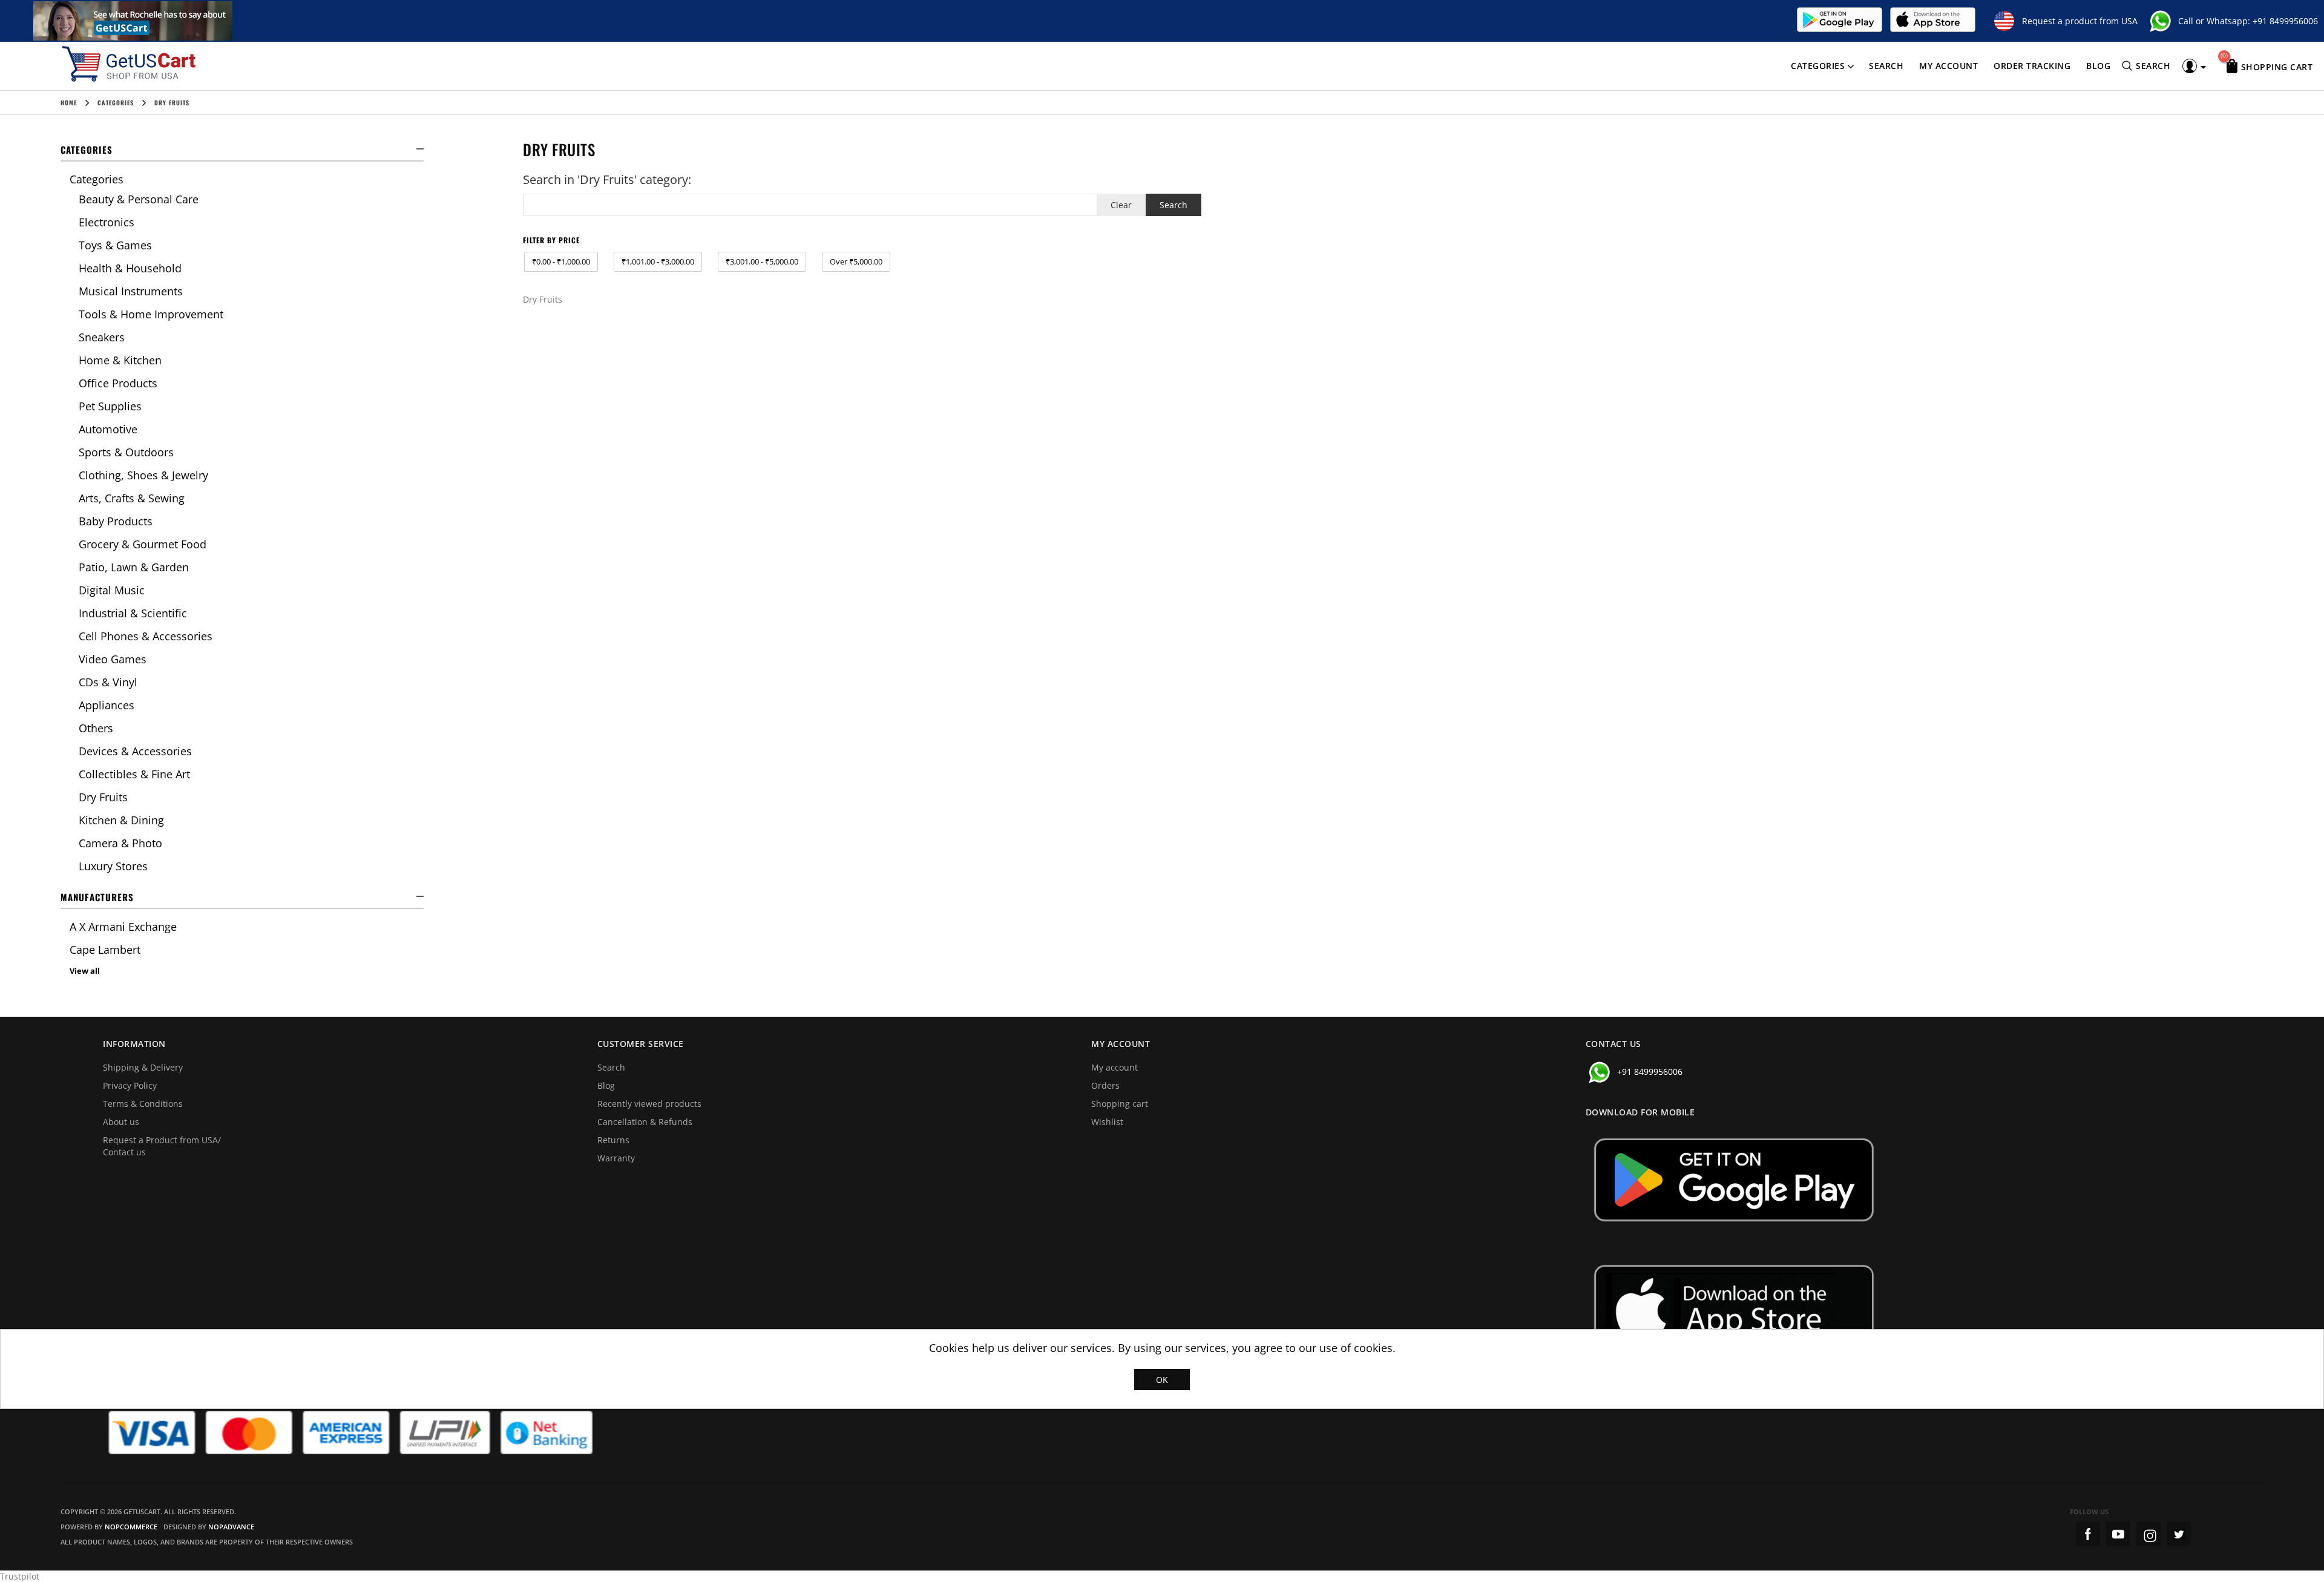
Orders (1105, 1085)
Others (96, 728)
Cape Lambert (105, 950)
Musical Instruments (131, 291)
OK (1162, 1380)
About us (121, 1122)
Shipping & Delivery (143, 1067)
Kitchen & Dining (121, 820)
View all (85, 971)
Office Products (118, 383)
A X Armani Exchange (123, 927)
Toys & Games (115, 245)
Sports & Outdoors (126, 452)
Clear (1121, 205)
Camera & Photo (120, 843)
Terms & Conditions (143, 1104)
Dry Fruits (103, 797)
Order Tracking (2032, 66)
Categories (1818, 66)
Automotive (108, 429)
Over (856, 261)
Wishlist (1107, 1122)
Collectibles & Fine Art (134, 774)
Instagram (2148, 1534)
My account (1948, 66)
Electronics (107, 222)
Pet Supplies (110, 406)
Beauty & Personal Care (139, 199)
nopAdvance (231, 1527)
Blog (2098, 66)
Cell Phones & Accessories (146, 636)
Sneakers (102, 337)
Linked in (2179, 1534)
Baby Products (116, 521)
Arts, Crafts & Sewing (132, 498)
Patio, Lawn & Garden (134, 567)
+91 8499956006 (2285, 21)
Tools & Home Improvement (151, 314)
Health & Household (130, 268)
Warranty (616, 1158)
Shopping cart (1120, 1104)
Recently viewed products (649, 1104)
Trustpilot (20, 1576)
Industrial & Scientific (133, 613)
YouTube (2118, 1534)
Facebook (2088, 1534)
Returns (613, 1140)
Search (1886, 66)
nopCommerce (131, 1527)
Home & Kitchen (120, 360)
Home (69, 103)
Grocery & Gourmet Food (143, 544)
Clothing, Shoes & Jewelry (143, 475)
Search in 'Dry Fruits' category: (607, 179)
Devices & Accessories (135, 751)
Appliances (107, 705)
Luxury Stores (113, 866)
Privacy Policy (130, 1085)
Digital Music (112, 590)
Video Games (113, 659)
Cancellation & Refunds (645, 1122)
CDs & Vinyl (108, 682)
